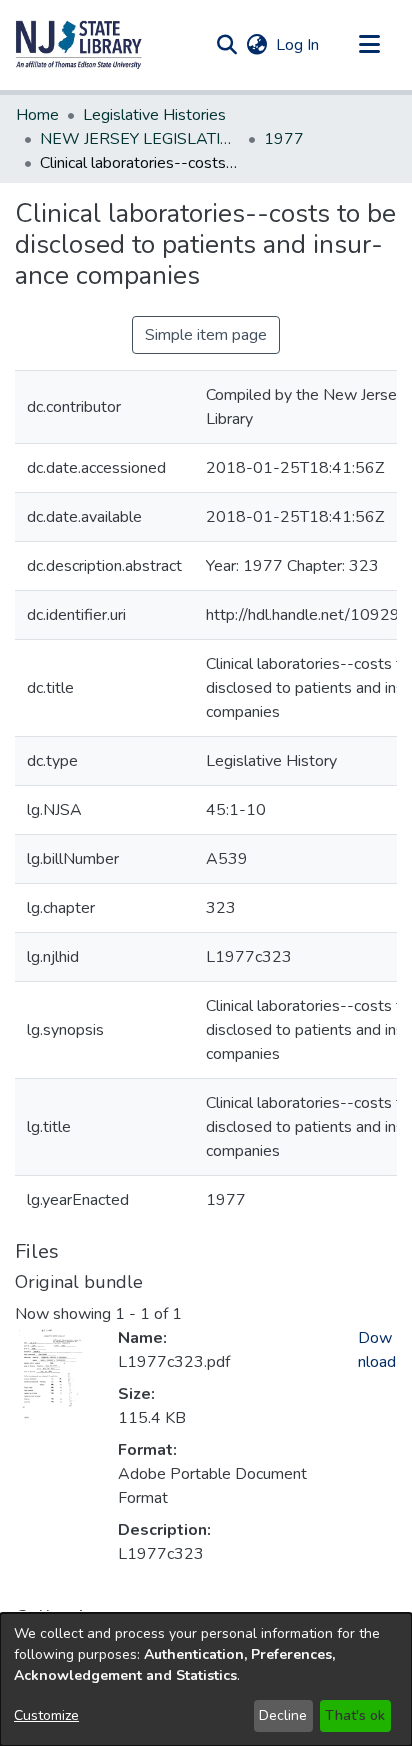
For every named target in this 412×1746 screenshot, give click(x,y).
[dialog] (206, 1679)
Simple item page (206, 335)
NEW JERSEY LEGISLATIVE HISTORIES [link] (140, 139)
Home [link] (37, 115)
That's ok (355, 1715)
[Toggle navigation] (369, 45)
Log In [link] (298, 45)
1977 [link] (284, 139)
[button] (79, 45)
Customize (46, 1715)
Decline (283, 1715)
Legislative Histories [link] (154, 115)
